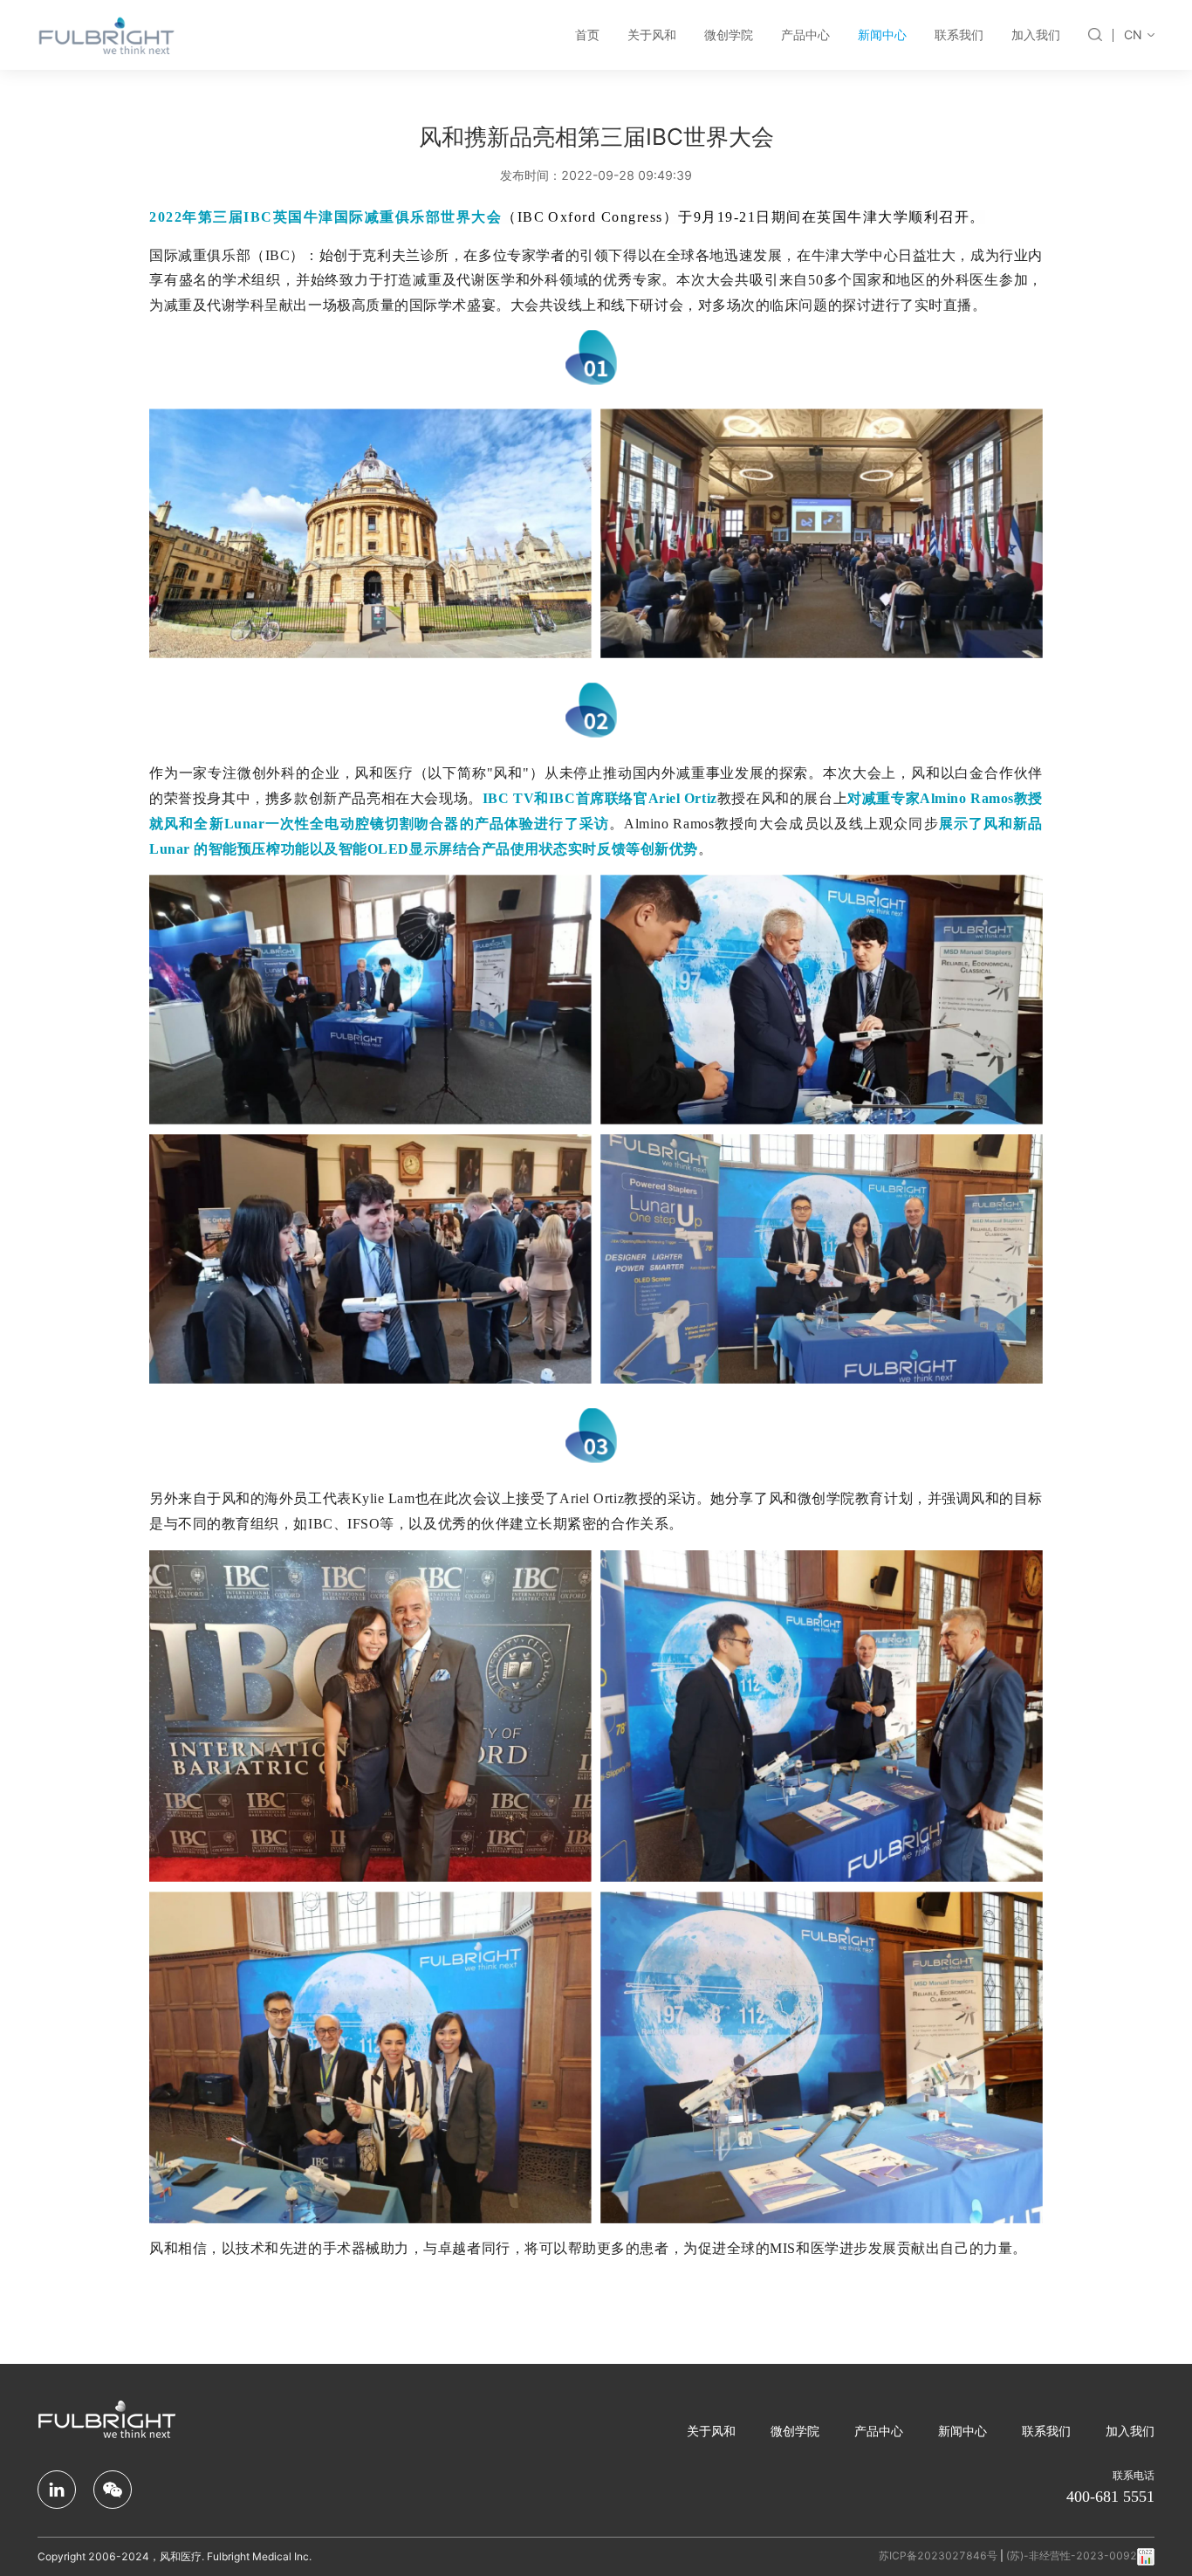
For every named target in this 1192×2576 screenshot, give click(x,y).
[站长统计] (1146, 2555)
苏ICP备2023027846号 (938, 2555)
